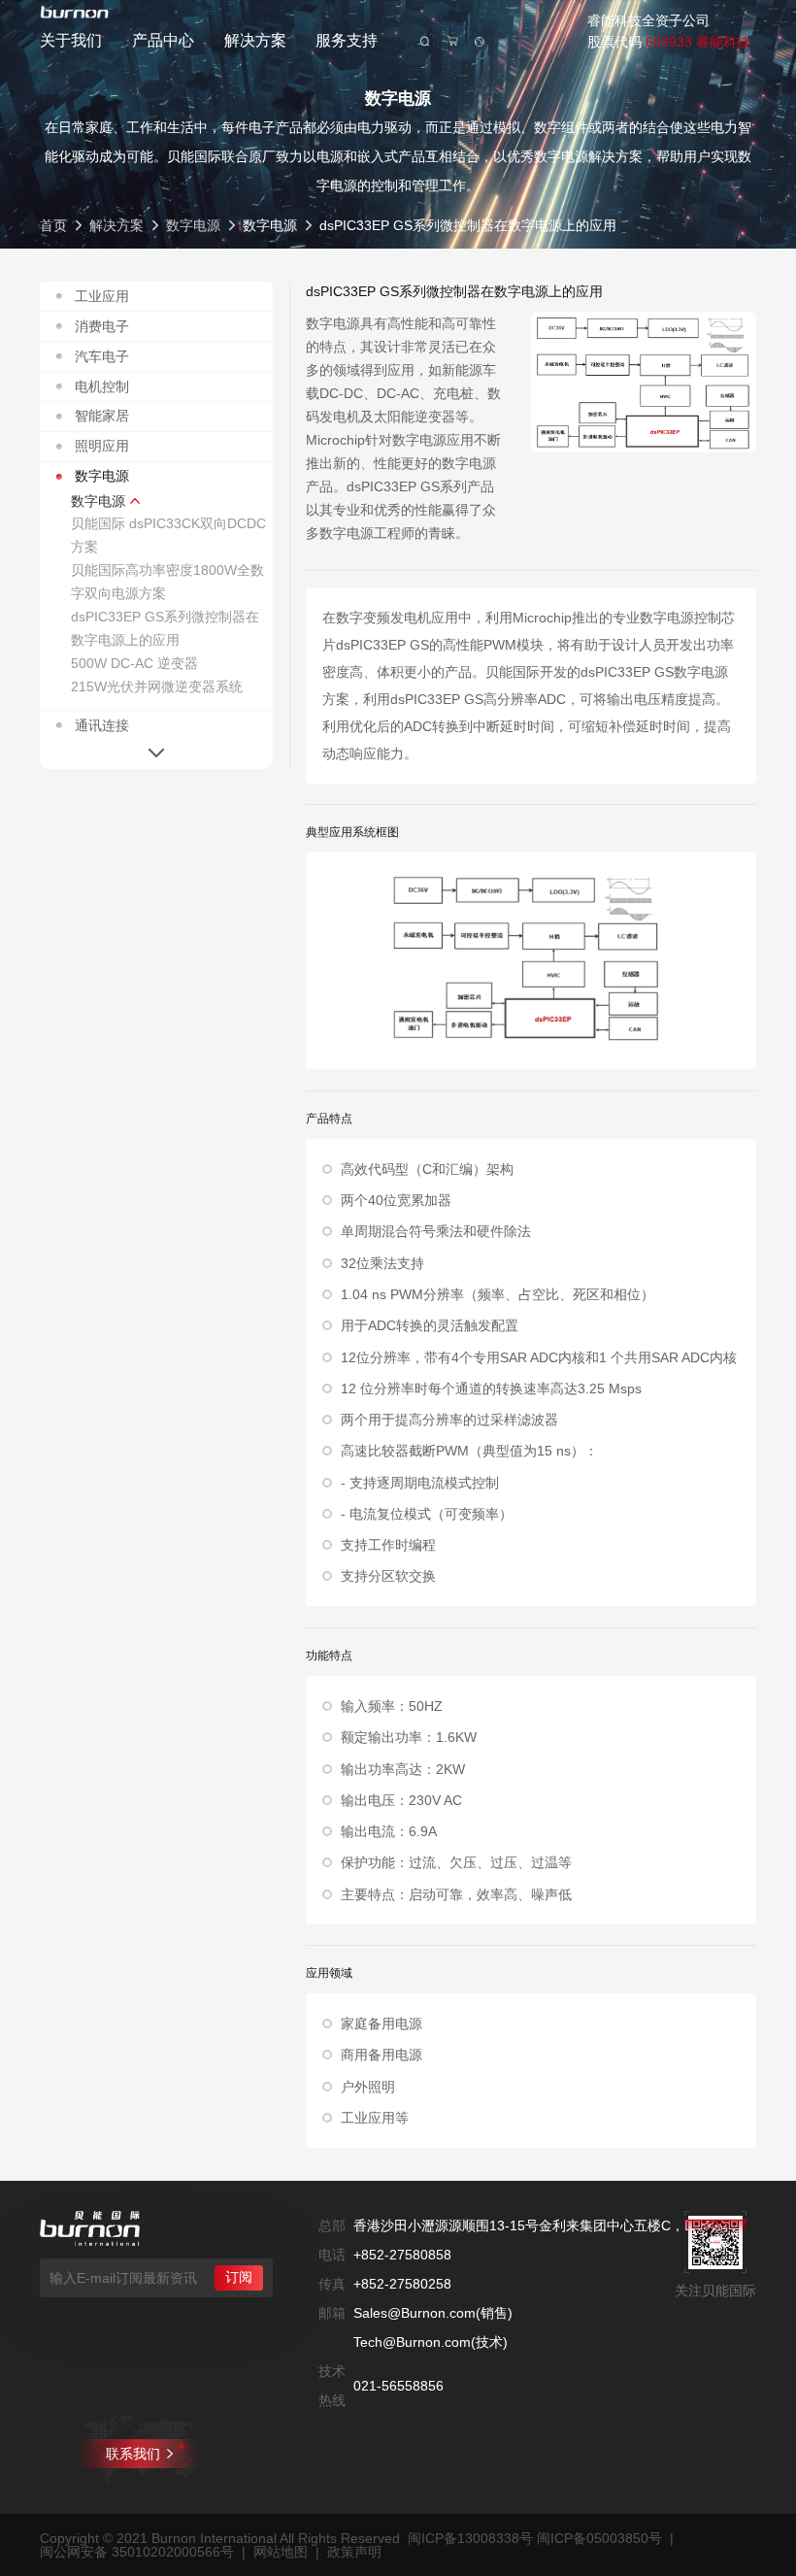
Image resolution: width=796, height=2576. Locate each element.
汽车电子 (102, 356)
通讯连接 (102, 725)
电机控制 (102, 386)
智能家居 (102, 416)
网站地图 (281, 2552)
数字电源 (193, 225)
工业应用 (102, 296)
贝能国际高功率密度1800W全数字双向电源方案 (167, 582)
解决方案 (255, 40)
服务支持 (347, 40)
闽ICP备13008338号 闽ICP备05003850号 (535, 2538)
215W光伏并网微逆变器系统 (157, 686)
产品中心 (163, 40)
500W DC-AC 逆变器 (134, 663)
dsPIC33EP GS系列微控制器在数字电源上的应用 (165, 628)
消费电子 (102, 326)
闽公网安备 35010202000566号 (137, 2552)
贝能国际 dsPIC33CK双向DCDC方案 (168, 535)
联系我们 (133, 2454)
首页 (53, 225)
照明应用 (102, 446)
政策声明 (354, 2552)
